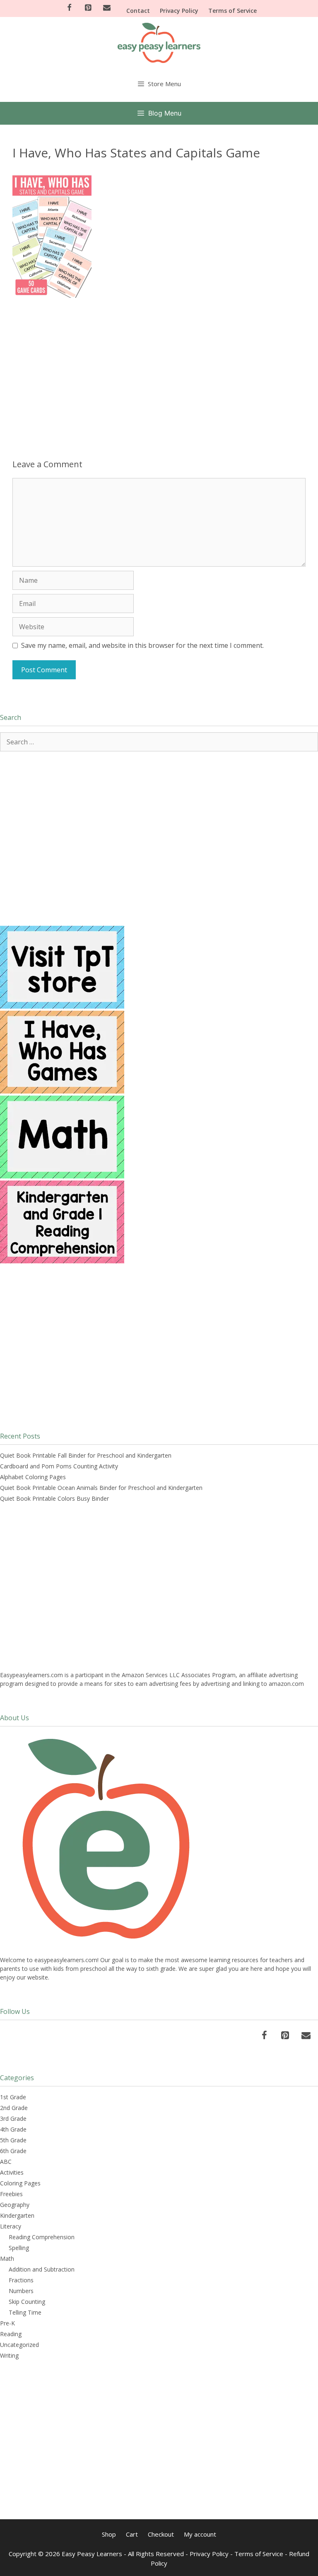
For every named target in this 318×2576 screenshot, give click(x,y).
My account (200, 2534)
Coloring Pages (20, 2183)
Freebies (11, 2194)
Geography (15, 2205)
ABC (6, 2162)
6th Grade (13, 2151)
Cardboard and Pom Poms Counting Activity (59, 1466)
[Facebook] (69, 8)
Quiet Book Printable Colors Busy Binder (54, 1498)
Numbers (21, 2291)
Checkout (161, 2534)
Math (7, 2259)
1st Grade (13, 2097)
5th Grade (13, 2140)
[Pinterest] (88, 8)
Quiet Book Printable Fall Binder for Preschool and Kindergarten (86, 1455)
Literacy (11, 2226)
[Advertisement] (159, 368)
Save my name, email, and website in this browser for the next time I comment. (142, 645)
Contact (138, 11)
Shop (109, 2534)
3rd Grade (13, 2119)
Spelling (19, 2248)
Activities (12, 2172)
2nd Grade (14, 2108)
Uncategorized (19, 2345)
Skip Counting (27, 2302)
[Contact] (107, 8)
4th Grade (13, 2129)
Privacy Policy (179, 11)
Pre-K (7, 2323)
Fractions (21, 2280)
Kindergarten (17, 2215)
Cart (132, 2534)
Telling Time (25, 2312)
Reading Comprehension (42, 2237)
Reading (11, 2334)
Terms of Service (232, 11)
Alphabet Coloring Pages (33, 1477)
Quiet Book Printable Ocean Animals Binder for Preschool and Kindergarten (101, 1488)
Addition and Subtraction (42, 2269)
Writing (9, 2355)
